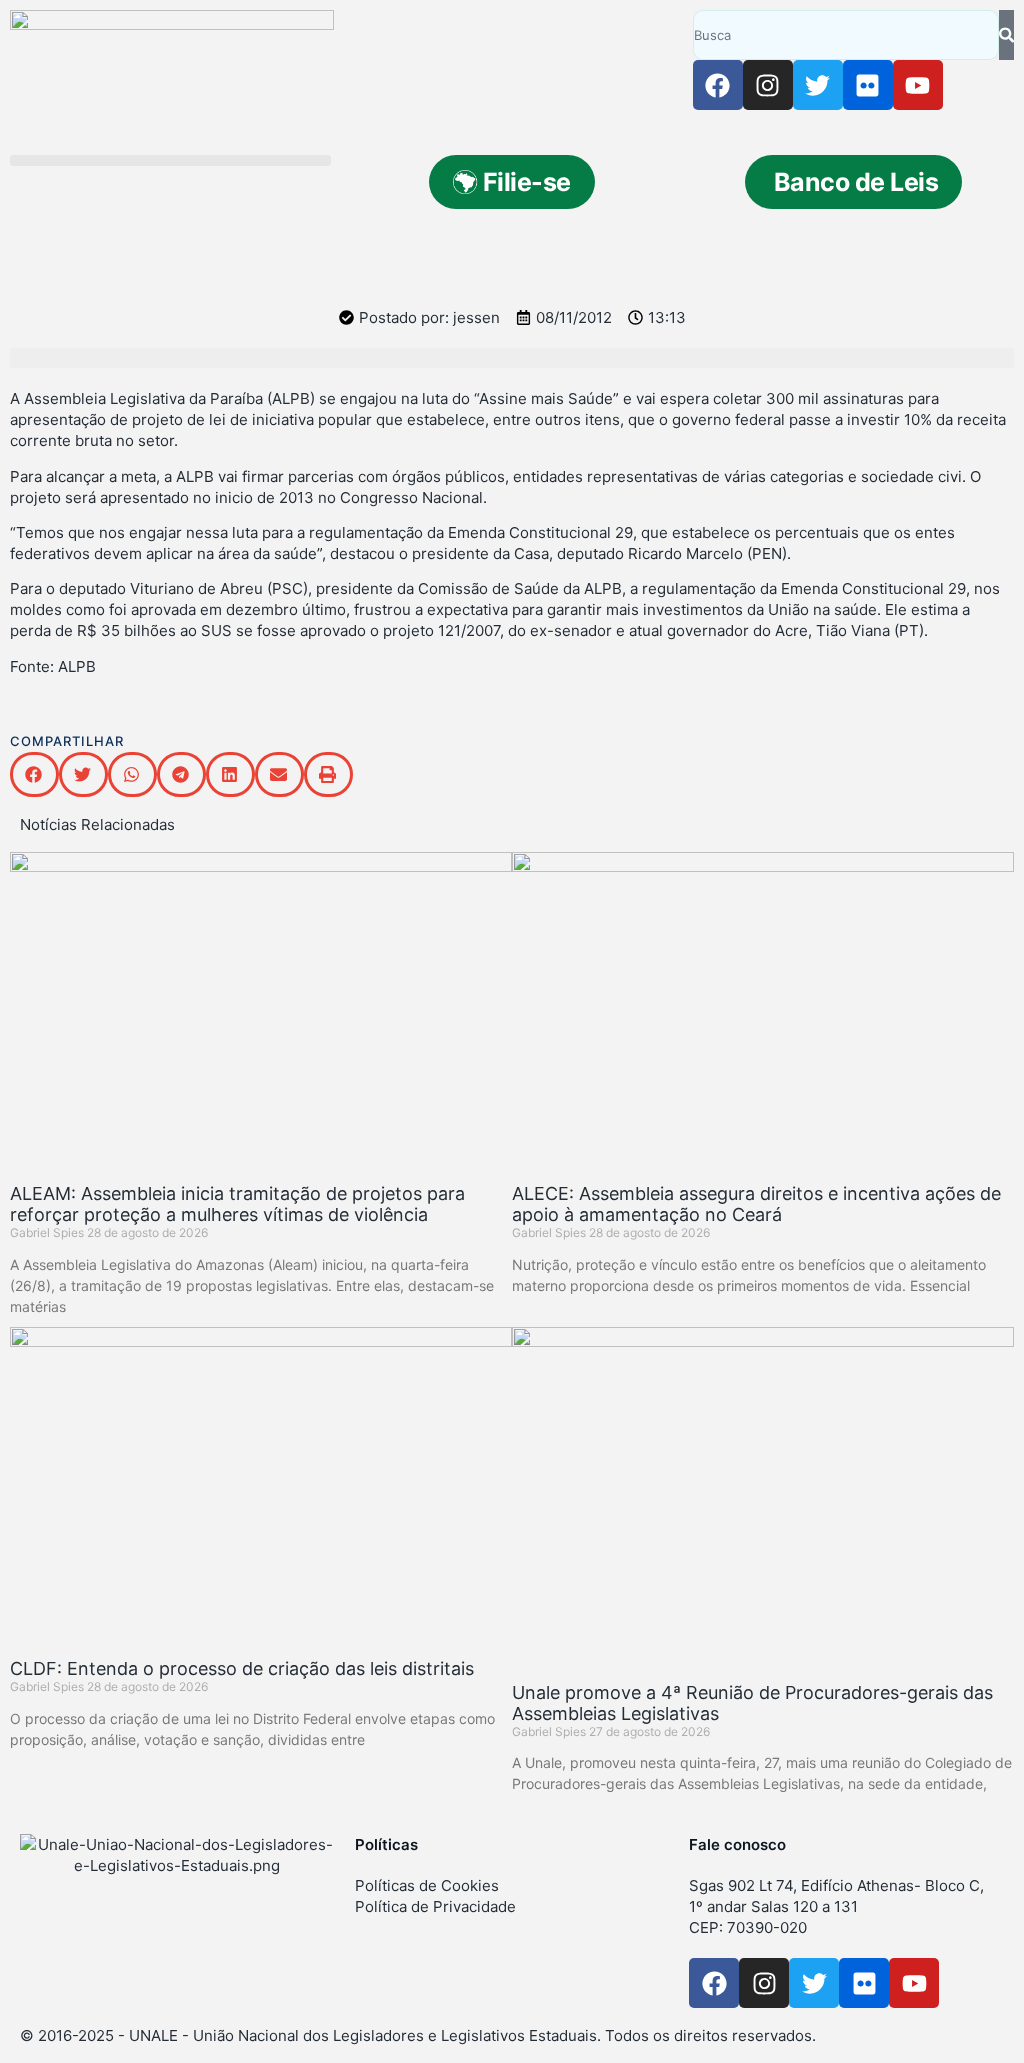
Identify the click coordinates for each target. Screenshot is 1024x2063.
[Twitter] (818, 85)
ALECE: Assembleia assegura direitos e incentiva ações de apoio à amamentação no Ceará (756, 1204)
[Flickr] (868, 85)
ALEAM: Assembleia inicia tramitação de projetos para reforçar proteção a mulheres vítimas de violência (237, 1204)
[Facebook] (718, 85)
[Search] (1006, 35)
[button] (170, 160)
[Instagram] (768, 85)
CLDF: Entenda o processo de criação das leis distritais (242, 1668)
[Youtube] (918, 85)
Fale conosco (737, 1844)
